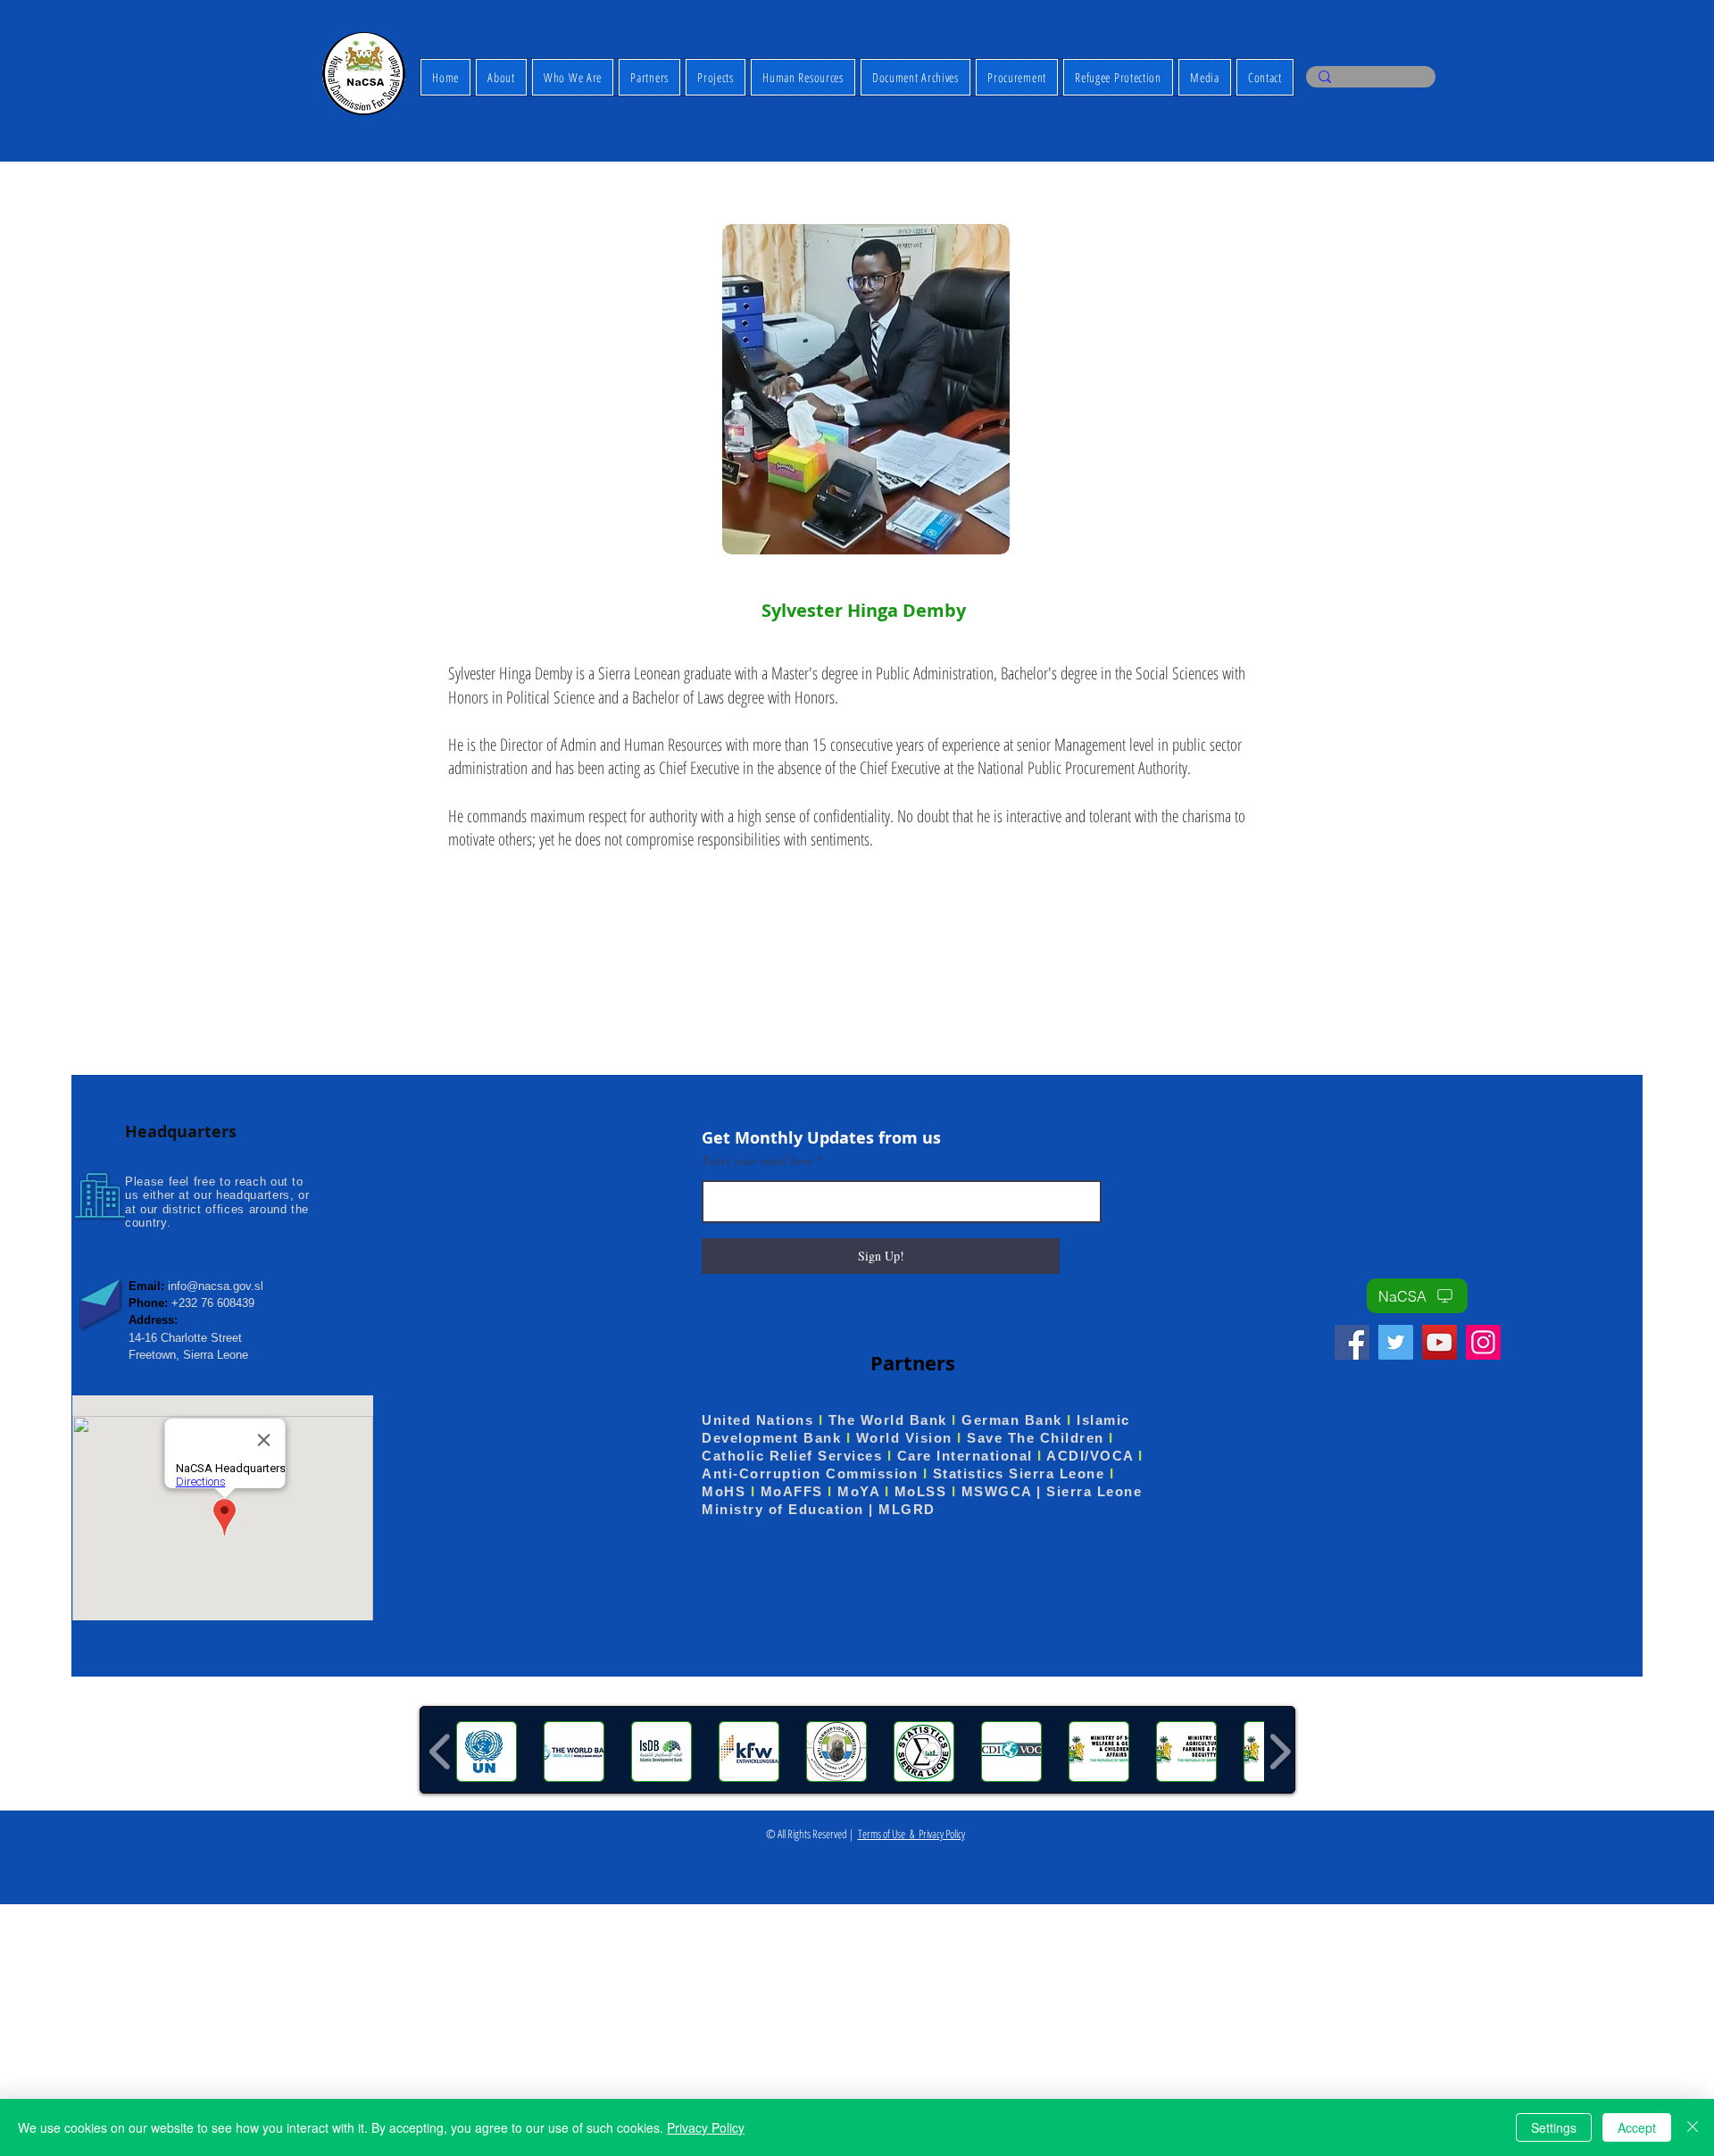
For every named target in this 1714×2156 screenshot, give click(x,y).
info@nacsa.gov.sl (216, 1286)
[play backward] (441, 1752)
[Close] (1693, 2127)
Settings (1554, 2127)
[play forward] (1280, 1752)
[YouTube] (1439, 1342)
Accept (1637, 2127)
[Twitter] (1396, 1342)
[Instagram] (1483, 1342)
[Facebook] (1352, 1342)
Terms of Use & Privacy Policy (911, 1834)
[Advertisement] (536, 2029)
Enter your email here (757, 1161)
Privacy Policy (706, 2127)
